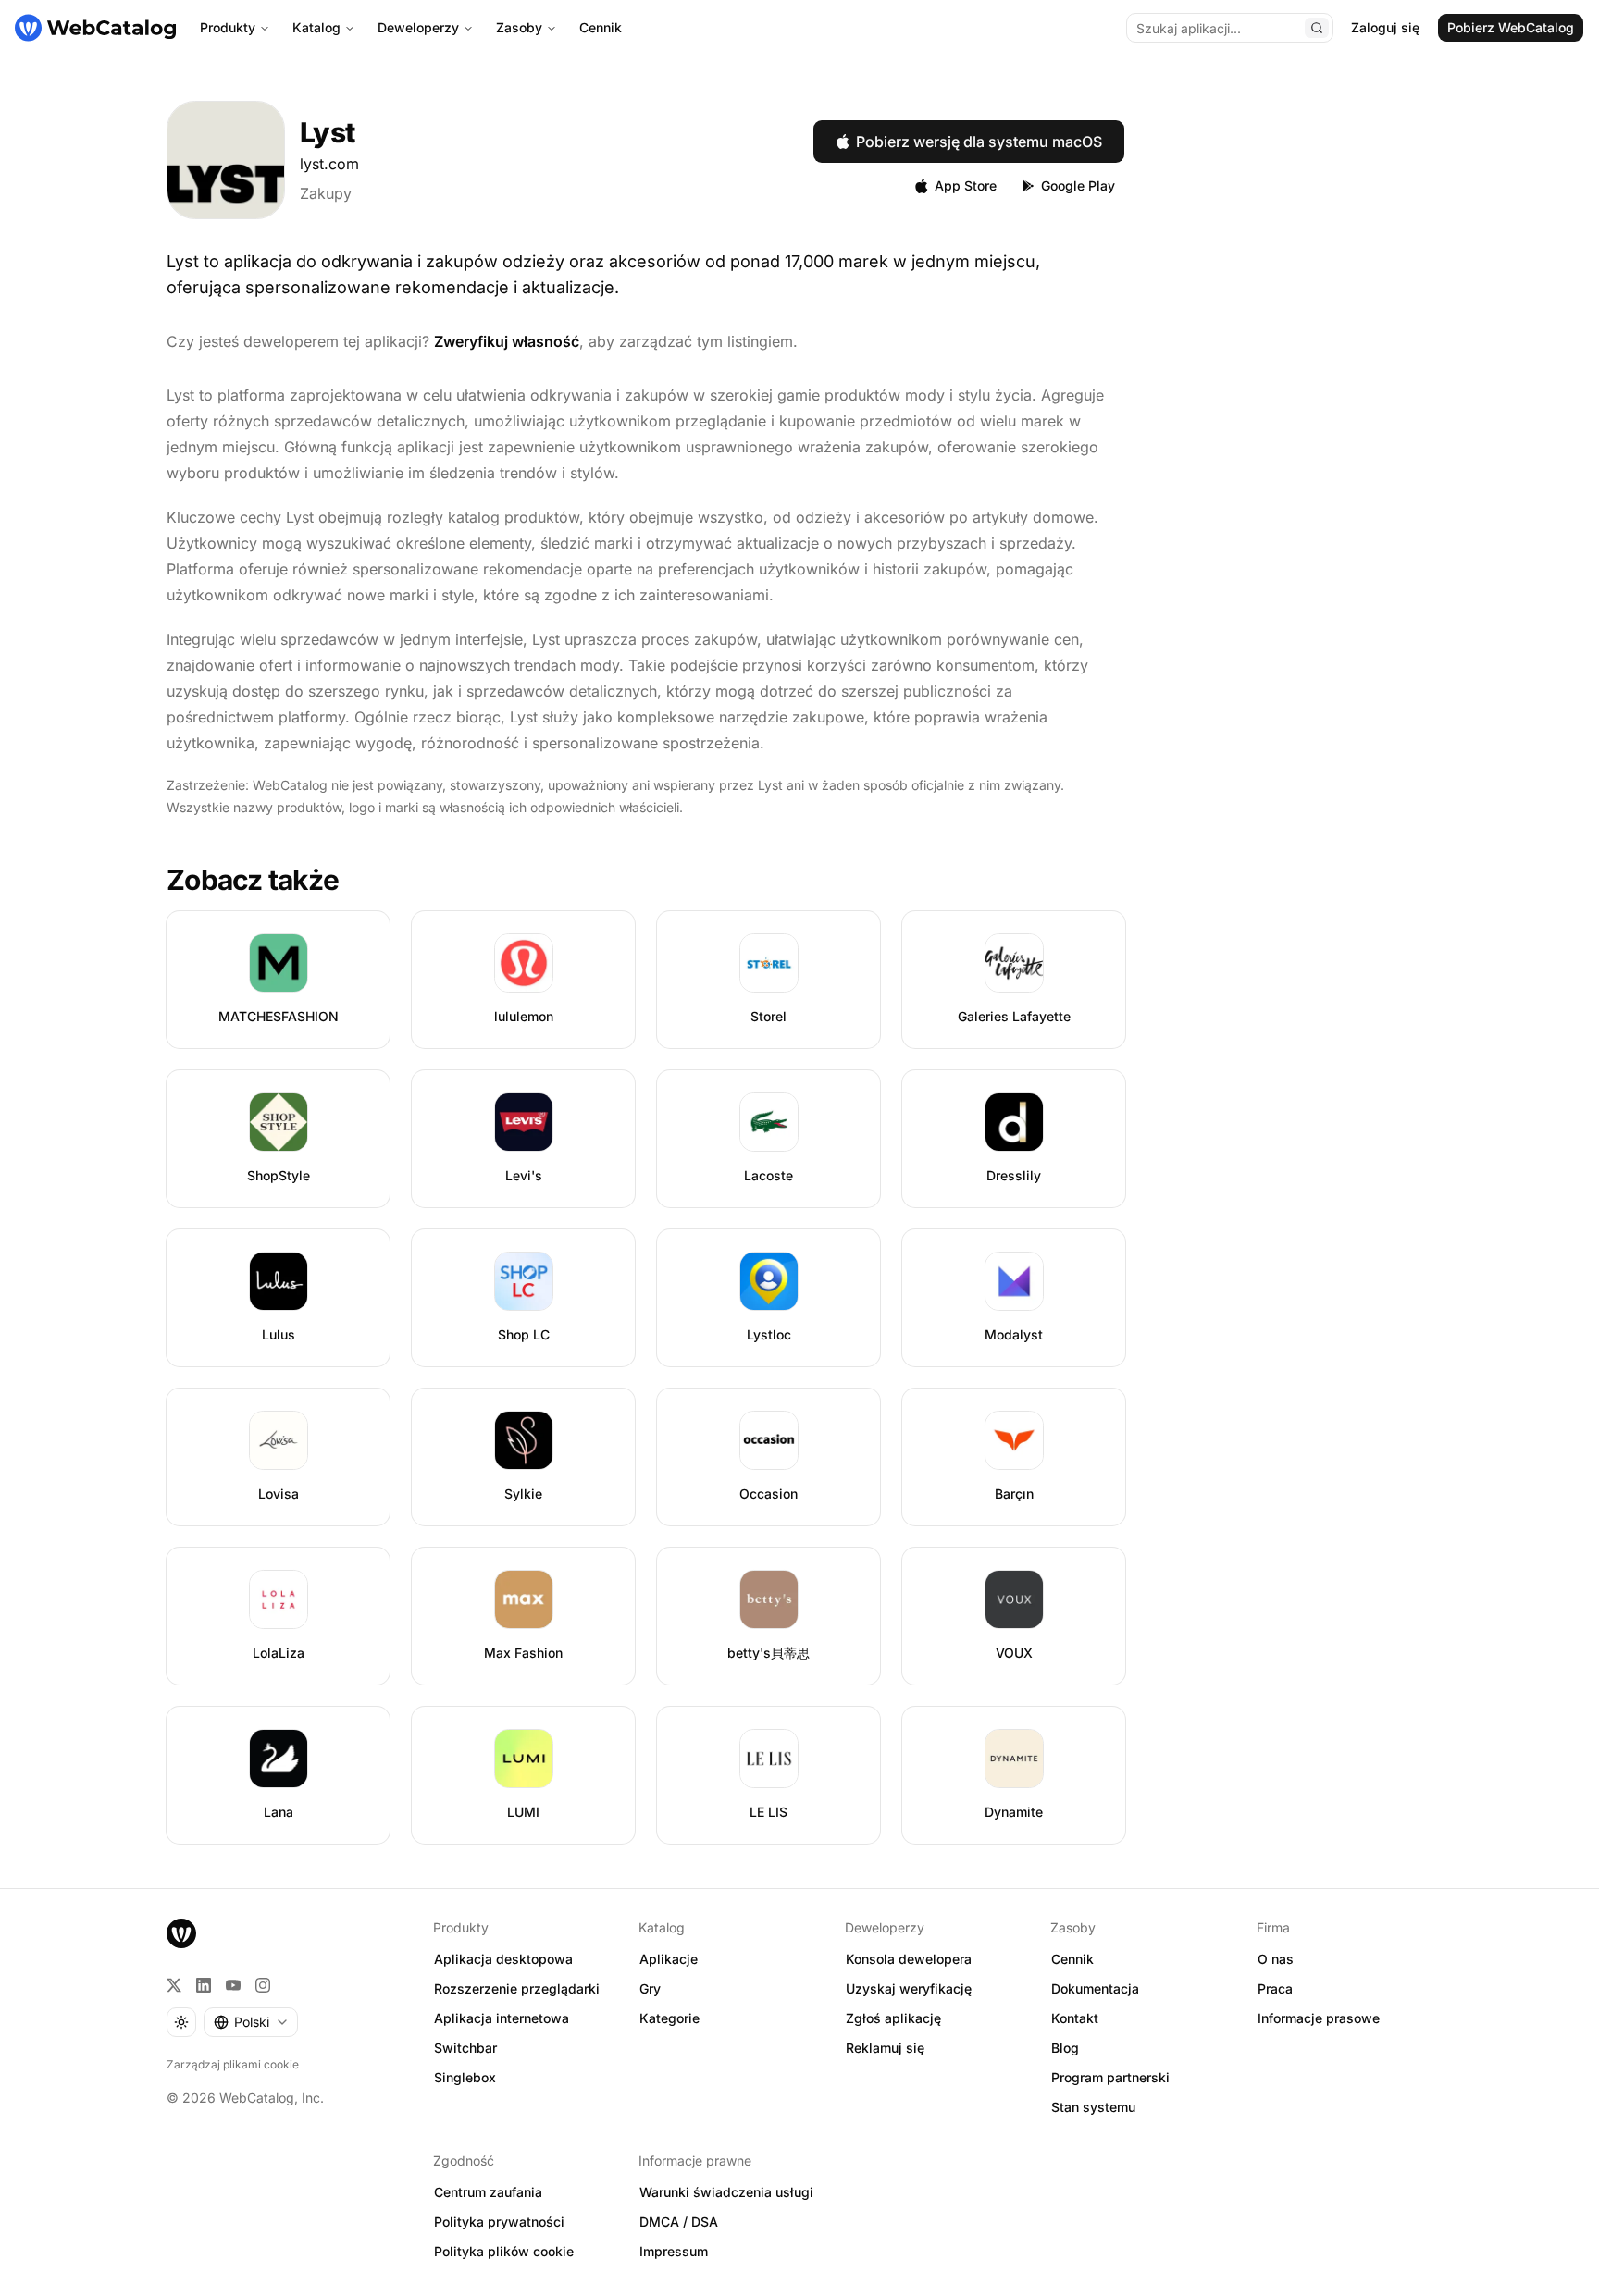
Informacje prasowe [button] (1319, 2018)
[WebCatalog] (181, 1933)
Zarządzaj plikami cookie (233, 2064)
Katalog (316, 27)
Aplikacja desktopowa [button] (503, 1959)
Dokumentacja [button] (1095, 1988)
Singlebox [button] (465, 2077)
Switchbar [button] (465, 2048)
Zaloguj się (1385, 27)
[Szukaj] (1317, 28)
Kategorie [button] (669, 2018)
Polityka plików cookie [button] (504, 2251)
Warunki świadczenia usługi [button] (726, 2192)
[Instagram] (263, 1985)
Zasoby (519, 27)
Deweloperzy (418, 27)
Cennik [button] (1072, 1959)
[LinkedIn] (204, 1985)
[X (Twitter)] (174, 1985)
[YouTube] (233, 1985)
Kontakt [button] (1075, 2018)
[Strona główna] (95, 28)
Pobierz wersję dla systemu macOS (979, 142)
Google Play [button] (1078, 185)
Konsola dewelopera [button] (909, 1959)
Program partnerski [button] (1110, 2077)
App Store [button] (966, 185)
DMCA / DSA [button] (679, 2222)
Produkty (228, 27)
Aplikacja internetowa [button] (502, 2018)
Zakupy (326, 193)
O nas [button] (1276, 1959)
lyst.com (329, 164)
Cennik (601, 27)
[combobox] (251, 2022)
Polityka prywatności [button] (499, 2222)
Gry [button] (650, 1988)
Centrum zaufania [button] (488, 2192)
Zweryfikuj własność (507, 341)
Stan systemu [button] (1093, 2107)
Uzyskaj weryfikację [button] (909, 1988)
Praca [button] (1275, 1988)
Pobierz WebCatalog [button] (1511, 27)
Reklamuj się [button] (885, 2048)
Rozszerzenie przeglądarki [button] (517, 1988)
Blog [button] (1065, 2048)
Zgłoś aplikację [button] (893, 2018)
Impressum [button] (674, 2251)
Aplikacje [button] (669, 1959)
